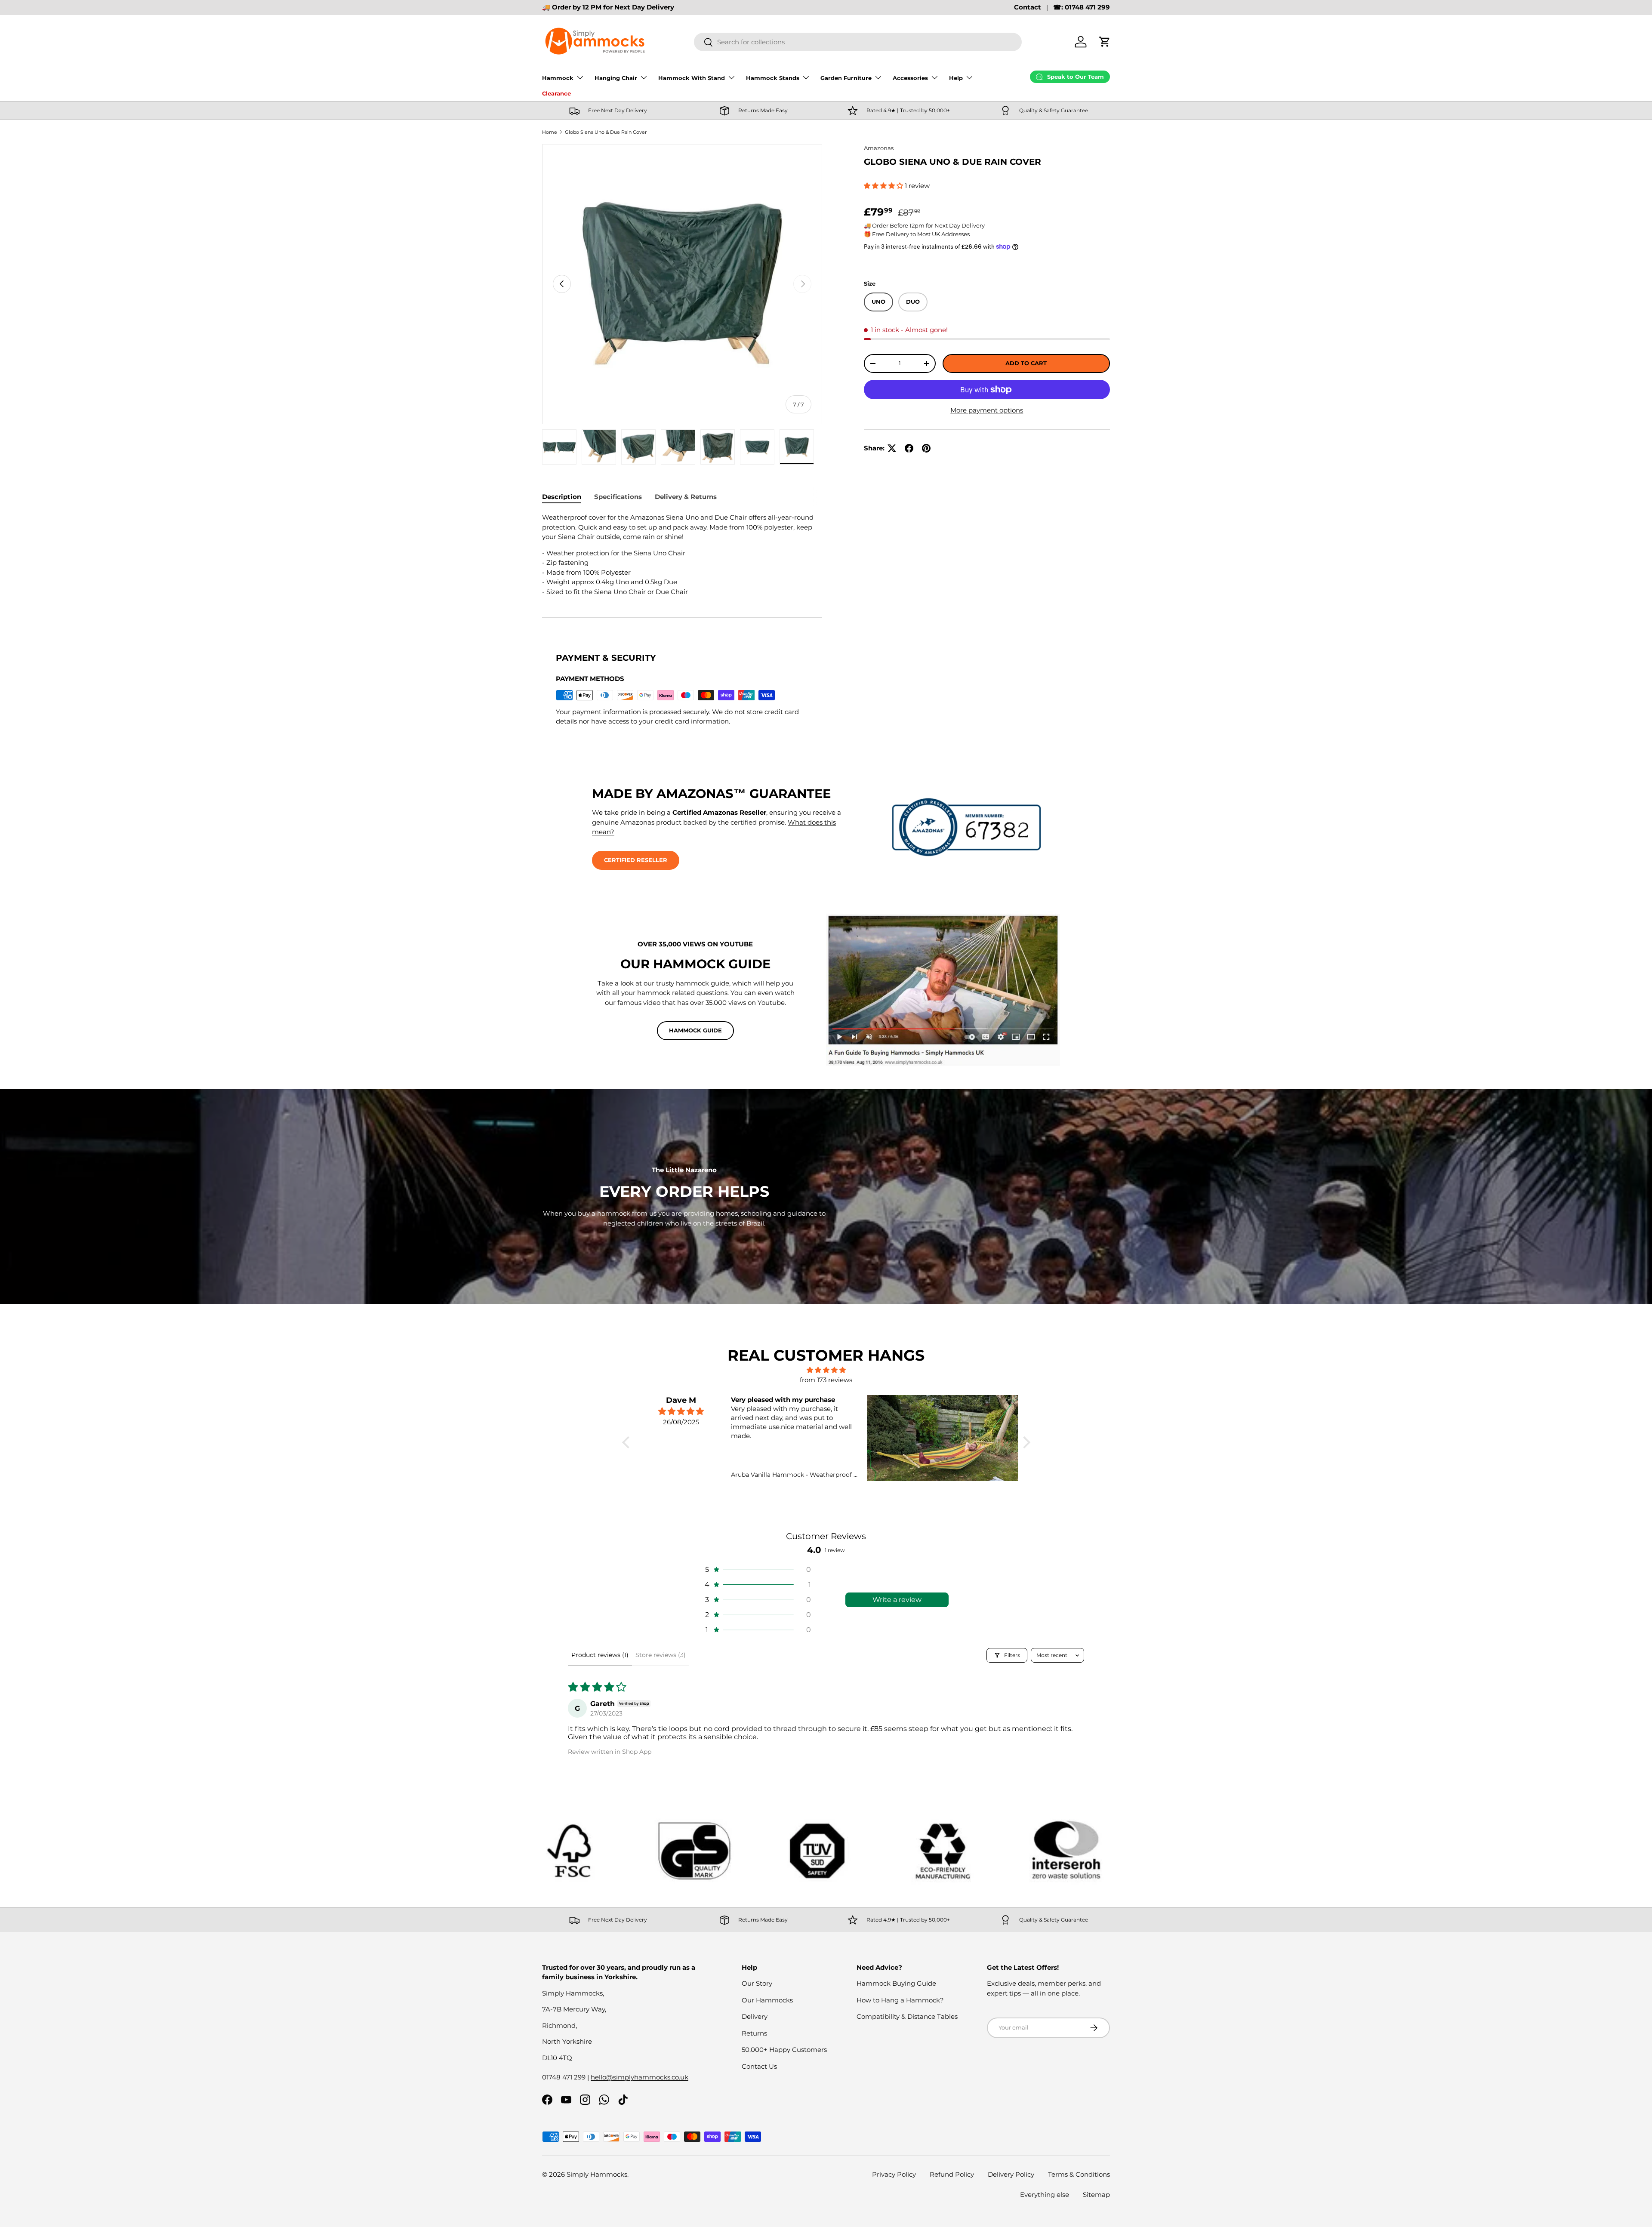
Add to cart (1026, 363)
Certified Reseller (636, 860)
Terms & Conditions (1079, 2174)
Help (956, 78)
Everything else (1045, 2195)
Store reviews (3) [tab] (661, 1655)
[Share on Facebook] (909, 448)
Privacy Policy (894, 2174)
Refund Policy (952, 2174)
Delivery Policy (1011, 2174)
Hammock (558, 78)
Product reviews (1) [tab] (600, 1655)
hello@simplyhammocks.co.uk (640, 2077)
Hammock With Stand (692, 78)
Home (550, 132)
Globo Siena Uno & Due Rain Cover (606, 132)
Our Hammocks (767, 2000)
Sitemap (1096, 2195)
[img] (826, 1370)
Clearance (556, 93)
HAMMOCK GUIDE (695, 1030)
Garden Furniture (846, 78)
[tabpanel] (682, 555)
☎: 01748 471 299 (1082, 7)
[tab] (562, 497)
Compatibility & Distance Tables (907, 2016)
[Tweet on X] (892, 448)
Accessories (910, 78)
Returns (754, 2033)
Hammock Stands (773, 78)
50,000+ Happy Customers (784, 2050)
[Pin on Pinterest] (926, 448)
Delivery (755, 2016)
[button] (1105, 42)
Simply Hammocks (597, 2174)
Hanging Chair (616, 78)
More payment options (987, 410)
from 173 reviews (826, 1380)
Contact (1028, 7)
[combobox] (858, 42)
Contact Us (759, 2066)
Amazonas (879, 148)
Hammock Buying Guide (896, 1983)
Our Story (757, 1983)
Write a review (897, 1600)
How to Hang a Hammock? (900, 2000)
